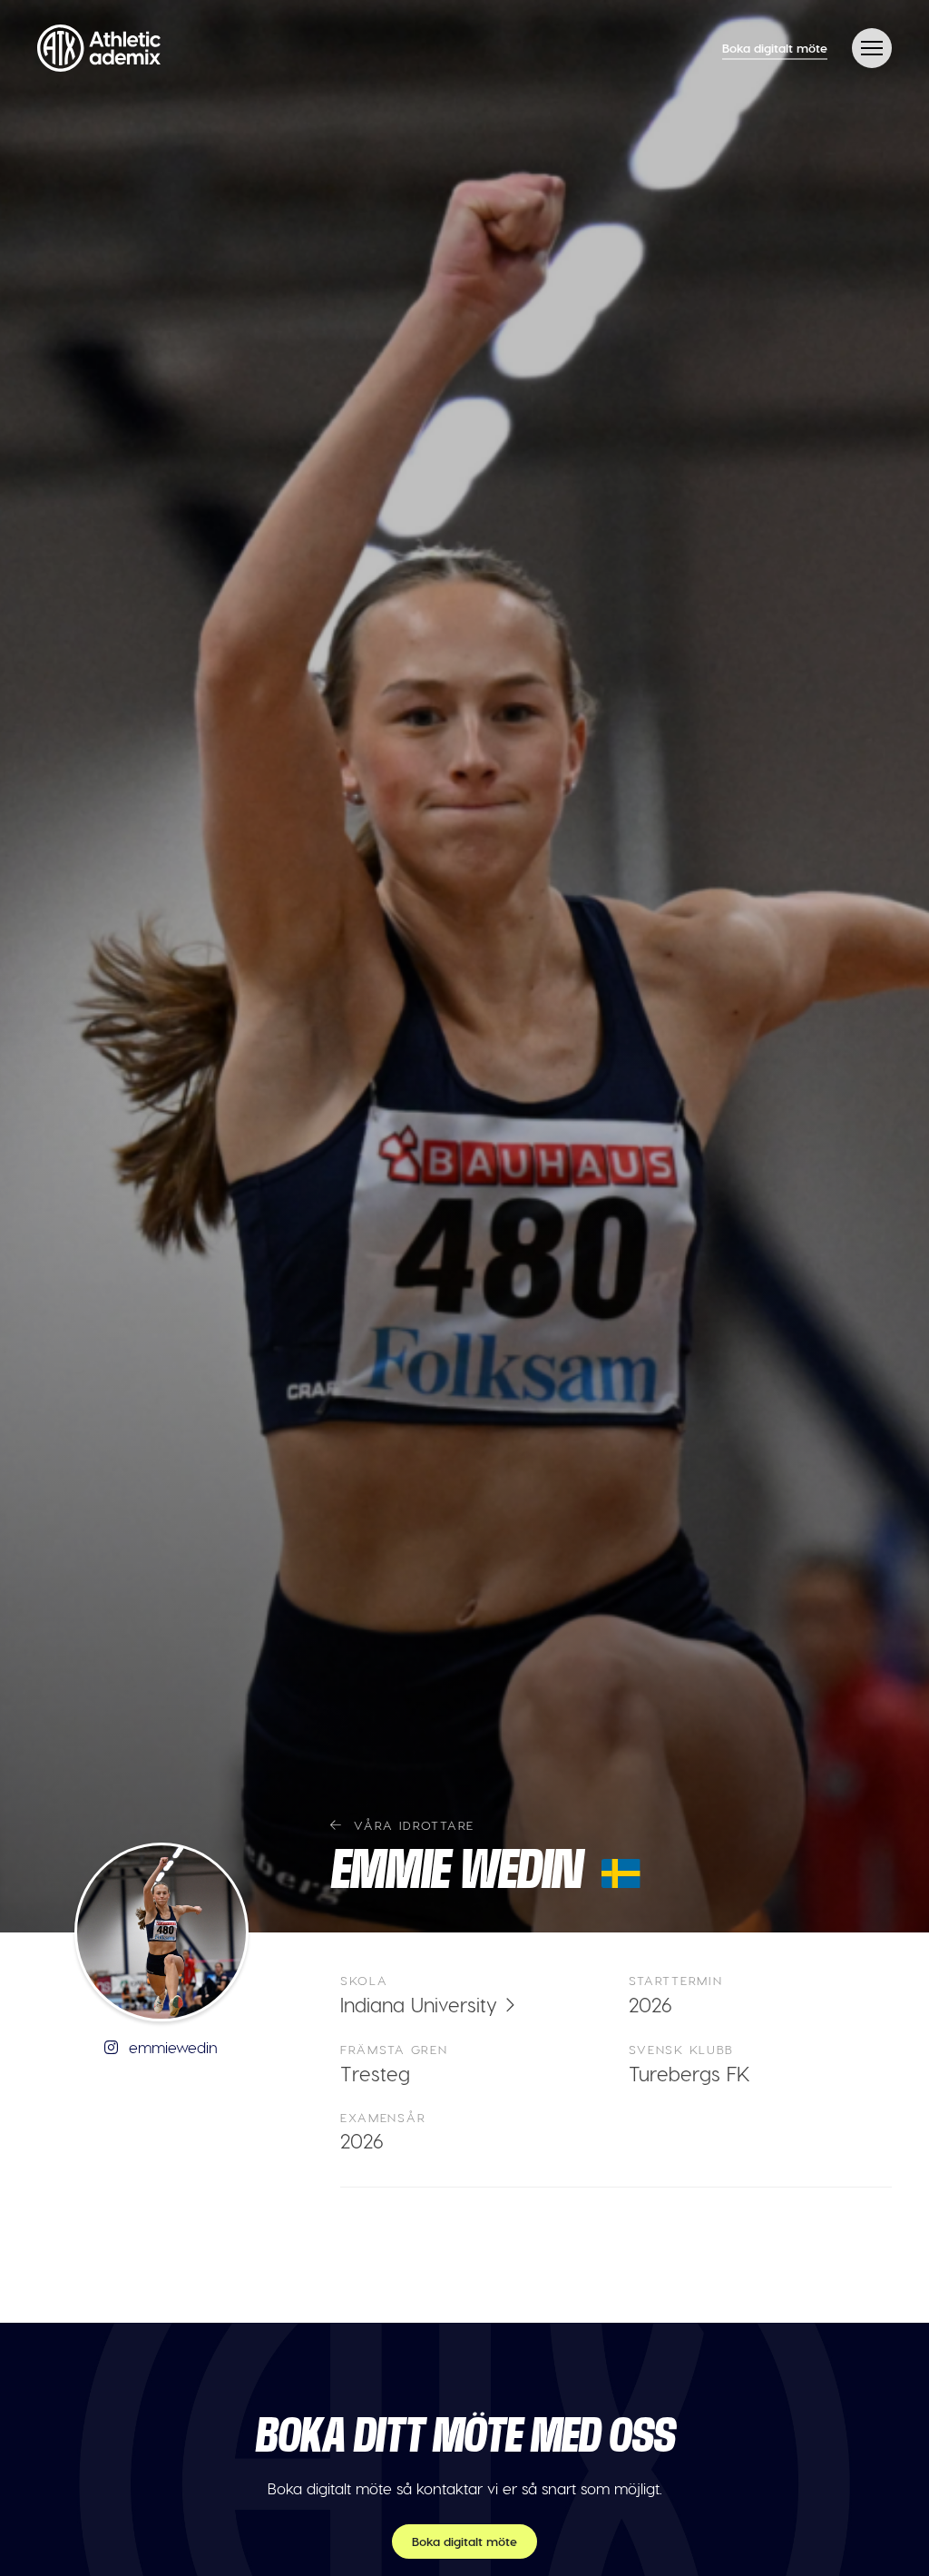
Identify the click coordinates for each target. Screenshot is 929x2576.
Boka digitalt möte (775, 48)
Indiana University (419, 2004)
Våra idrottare (411, 1825)
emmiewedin (171, 2047)
